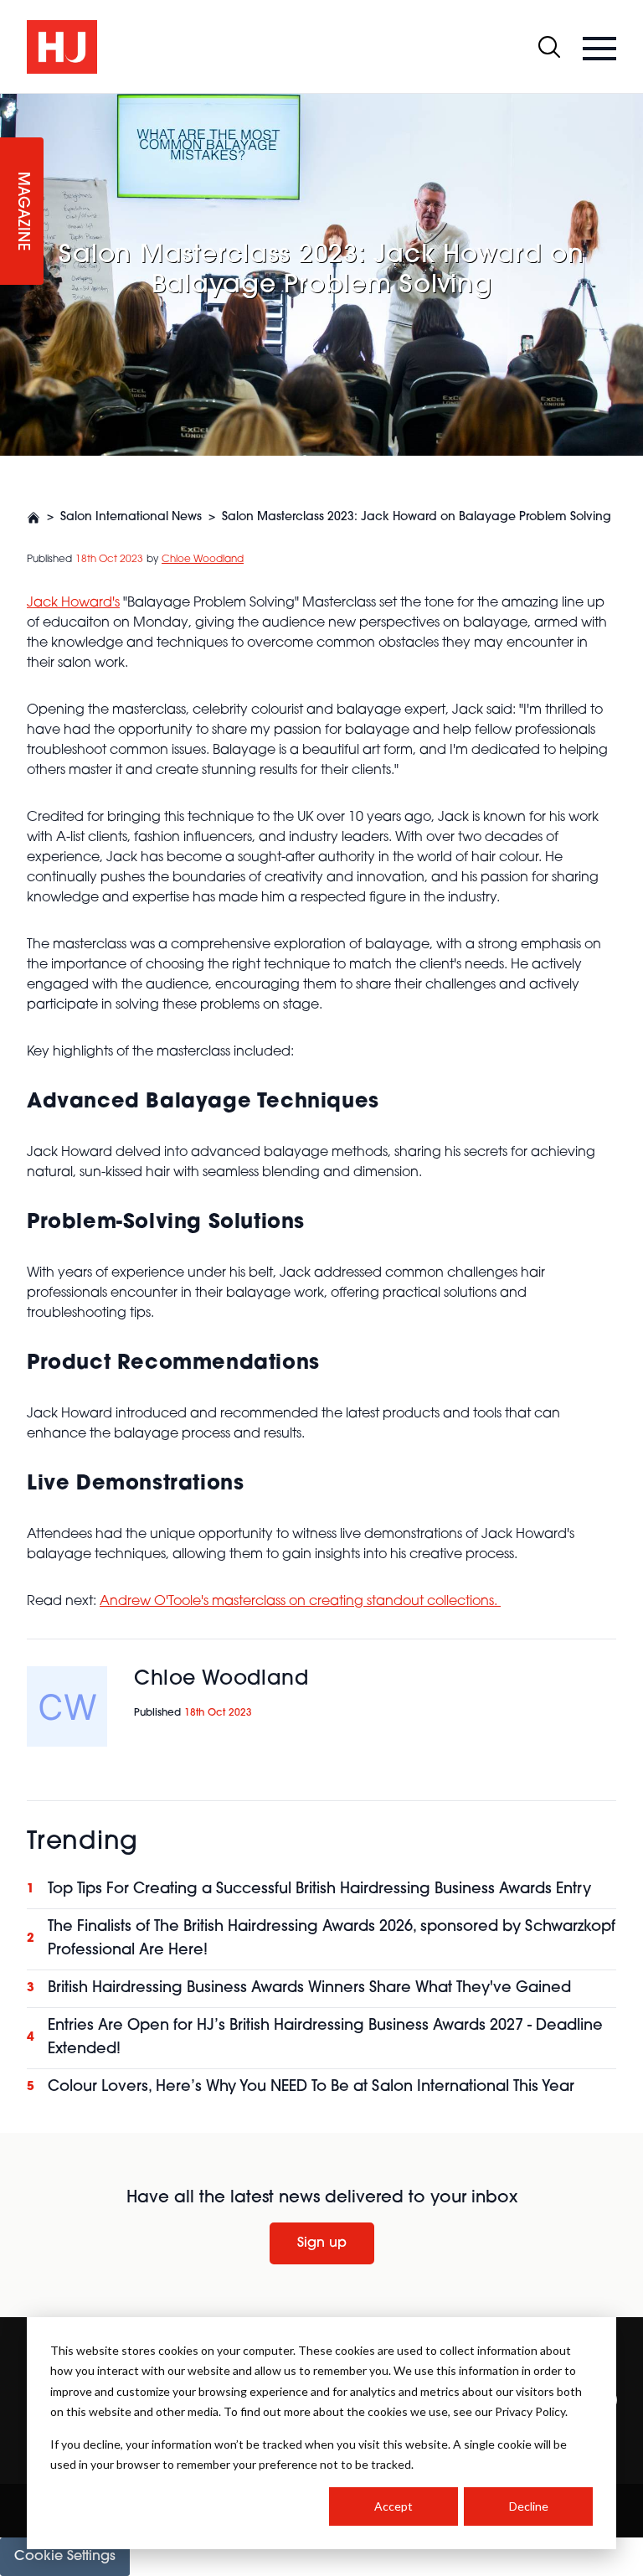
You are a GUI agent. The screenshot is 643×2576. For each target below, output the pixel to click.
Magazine (22, 212)
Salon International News (131, 517)
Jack (44, 603)
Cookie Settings (65, 2557)
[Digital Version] (13, 104)
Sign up (322, 2243)
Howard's (90, 603)
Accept (394, 2506)
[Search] (549, 47)
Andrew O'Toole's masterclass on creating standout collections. (300, 1602)
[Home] (33, 518)
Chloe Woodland (203, 560)
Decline (529, 2506)
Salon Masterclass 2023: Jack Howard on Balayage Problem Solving (417, 517)
